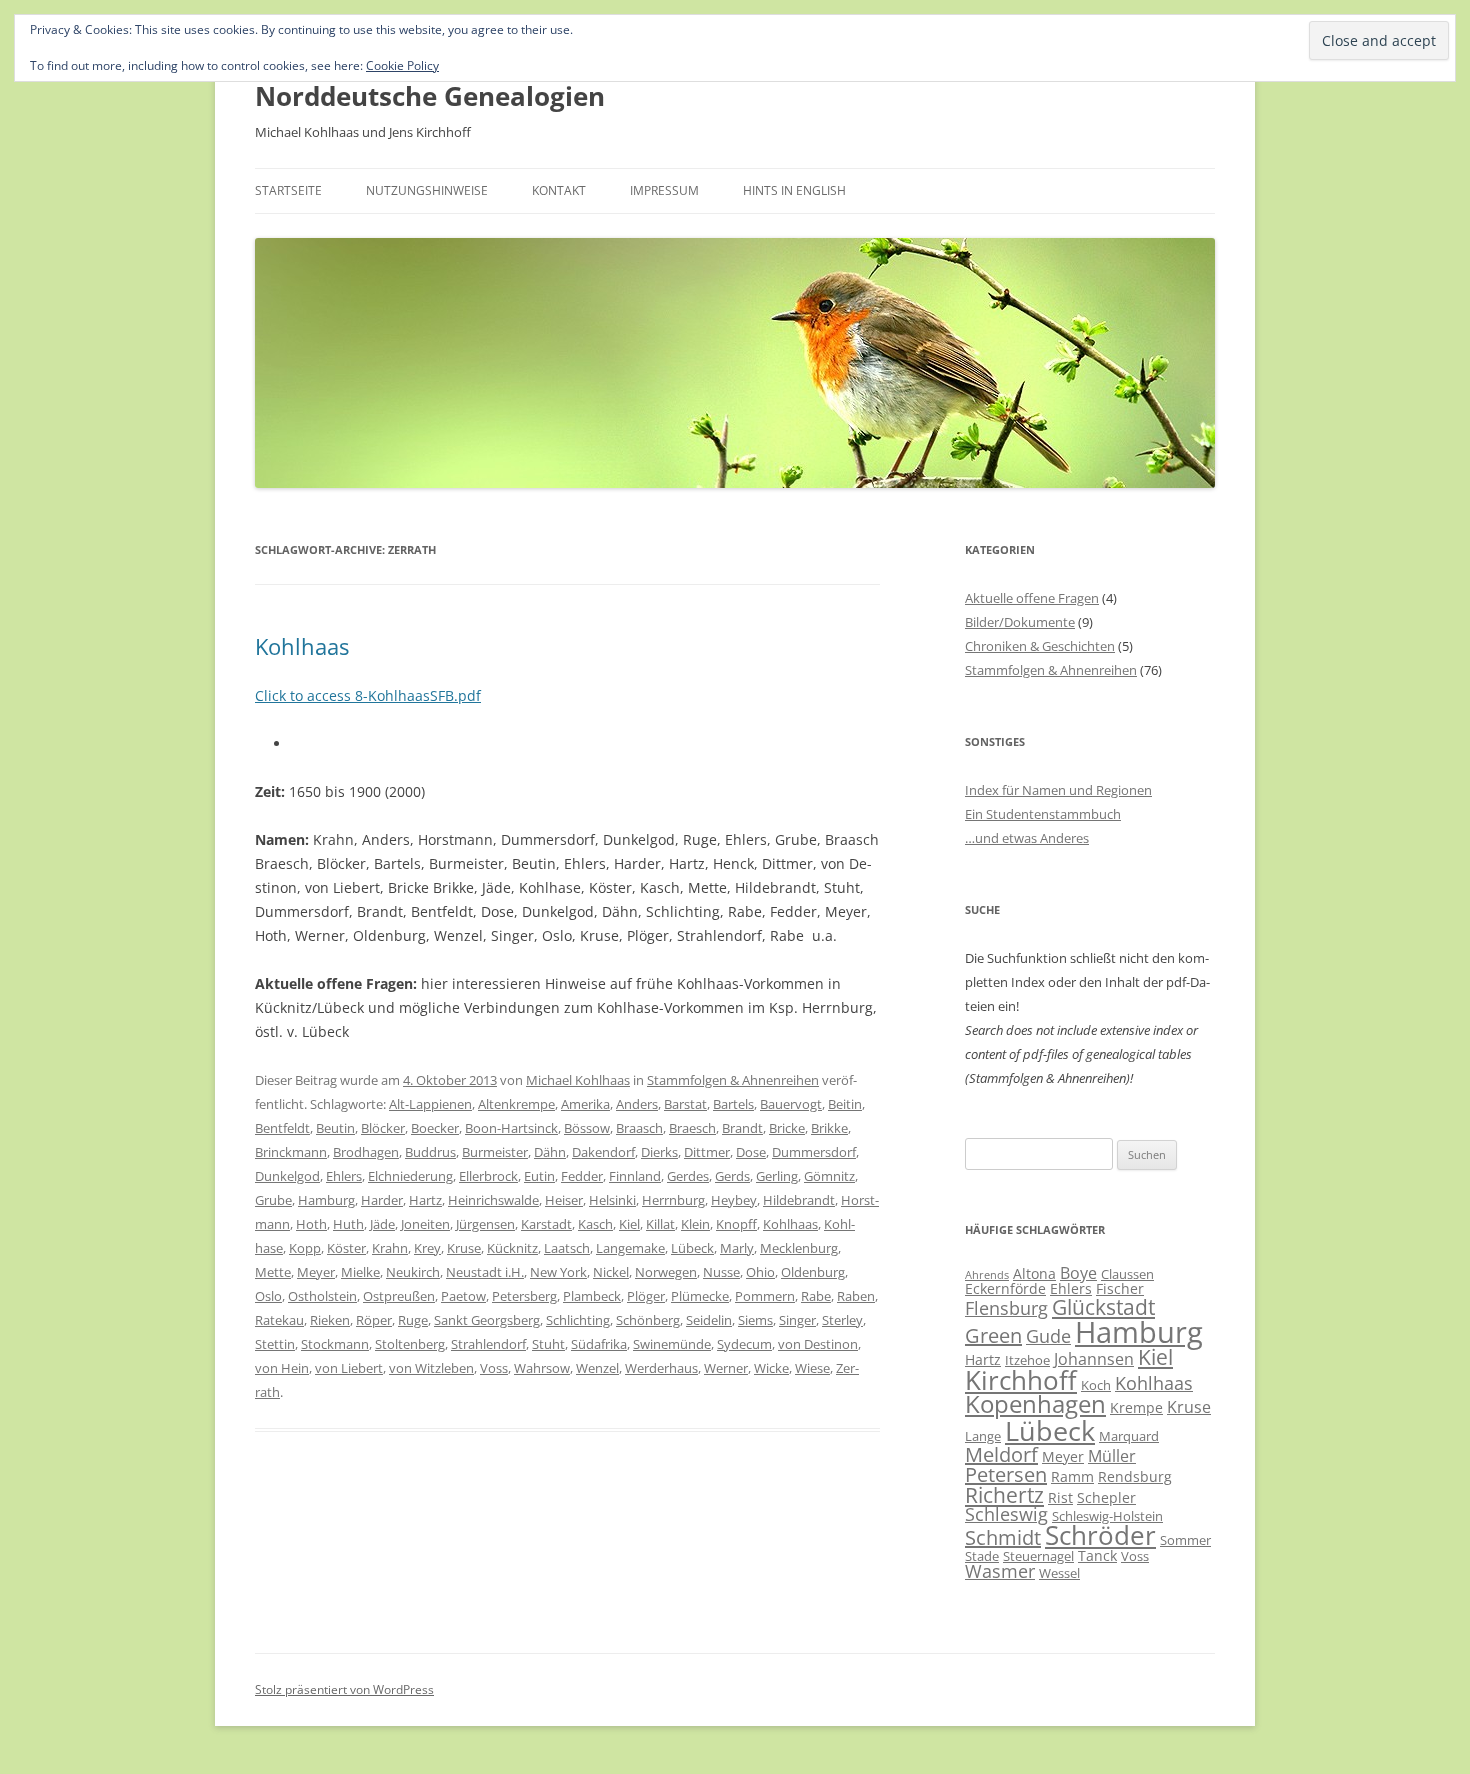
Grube (273, 1200)
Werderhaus (661, 1368)
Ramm (1072, 1476)
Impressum (664, 190)
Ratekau (279, 1320)
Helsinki (612, 1200)
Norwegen (666, 1272)
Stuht (548, 1344)
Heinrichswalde (493, 1200)
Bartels (733, 1104)
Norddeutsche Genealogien (430, 96)
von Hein (282, 1368)
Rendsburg (1135, 1476)
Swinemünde (672, 1344)
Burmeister (495, 1152)
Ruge (413, 1320)
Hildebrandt (799, 1200)
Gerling (777, 1176)
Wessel (1059, 1573)
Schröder (1100, 1535)
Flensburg (1006, 1308)
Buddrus (430, 1152)
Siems (755, 1320)
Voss (494, 1368)
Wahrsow (542, 1368)
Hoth (311, 1224)
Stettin (275, 1344)
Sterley (842, 1320)
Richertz (1004, 1495)
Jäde (382, 1224)
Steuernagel (1038, 1556)
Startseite (288, 190)
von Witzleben (431, 1368)
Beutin (335, 1128)
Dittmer (707, 1152)
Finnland (635, 1176)
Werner (726, 1368)
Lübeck (692, 1248)
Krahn (390, 1248)
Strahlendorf (488, 1344)
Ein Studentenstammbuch (1043, 814)
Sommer (1185, 1540)
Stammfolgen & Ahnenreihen (733, 1080)
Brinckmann (291, 1152)
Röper (374, 1320)
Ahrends (987, 1275)
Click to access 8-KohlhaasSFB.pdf (368, 695)
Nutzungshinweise (427, 190)
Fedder (582, 1176)
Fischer (1120, 1288)
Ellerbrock (488, 1176)
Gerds (732, 1176)
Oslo (268, 1296)
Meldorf (1001, 1454)
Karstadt (546, 1224)
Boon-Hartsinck (511, 1128)
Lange (983, 1436)
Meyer (316, 1272)
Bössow (587, 1128)
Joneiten (425, 1224)
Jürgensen (485, 1224)
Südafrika (599, 1344)
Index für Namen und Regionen (1058, 790)
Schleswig (1006, 1514)
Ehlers (344, 1176)
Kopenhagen (1035, 1404)
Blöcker (383, 1128)
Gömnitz (829, 1176)
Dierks (659, 1152)
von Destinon (818, 1344)
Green (993, 1335)
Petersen (1006, 1474)
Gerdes (688, 1176)
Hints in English (794, 190)
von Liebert (349, 1368)
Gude (1048, 1336)
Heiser (564, 1200)
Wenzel (597, 1368)
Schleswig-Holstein (1107, 1516)
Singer (797, 1320)
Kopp (305, 1248)
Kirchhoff (1021, 1380)
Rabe (816, 1296)
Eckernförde (1005, 1288)
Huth (348, 1224)
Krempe (1136, 1407)
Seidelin (709, 1320)
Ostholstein (322, 1296)
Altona (1034, 1273)
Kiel (629, 1224)
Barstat (685, 1104)
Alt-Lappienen (430, 1104)
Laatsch (567, 1248)
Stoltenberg (410, 1344)
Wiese (812, 1368)
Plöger (646, 1296)
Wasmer (1000, 1571)
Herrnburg (673, 1200)
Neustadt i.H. (485, 1272)
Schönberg (648, 1320)
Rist (1060, 1497)
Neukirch (413, 1272)
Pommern (765, 1296)
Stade (982, 1556)
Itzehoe (1027, 1360)
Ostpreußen (399, 1296)
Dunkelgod (287, 1176)
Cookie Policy (402, 65)
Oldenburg (813, 1272)
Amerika (585, 1104)
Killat (660, 1224)
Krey (427, 1248)
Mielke (360, 1272)
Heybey (734, 1200)
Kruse (464, 1248)
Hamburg (326, 1200)
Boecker (435, 1128)
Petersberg (524, 1296)
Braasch (639, 1128)
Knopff (736, 1224)
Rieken (330, 1320)
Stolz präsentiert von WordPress (344, 1689)
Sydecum (744, 1344)
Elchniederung (410, 1176)
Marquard (1129, 1436)
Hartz (425, 1200)
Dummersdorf (814, 1152)
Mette (273, 1272)
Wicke (771, 1368)
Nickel (611, 1272)
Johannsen (1094, 1359)
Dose (751, 1152)
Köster (346, 1248)
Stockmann (335, 1344)
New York (558, 1272)
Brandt (742, 1128)
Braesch (692, 1128)
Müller (1112, 1456)
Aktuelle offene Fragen (1032, 598)
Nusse (721, 1272)
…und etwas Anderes (1027, 838)
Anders (637, 1104)
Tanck (1097, 1555)
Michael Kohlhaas (578, 1080)
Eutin (539, 1176)
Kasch (595, 1224)
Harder (382, 1200)
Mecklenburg (799, 1248)
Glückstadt (1103, 1307)
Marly (737, 1248)
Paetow (463, 1296)
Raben (856, 1296)
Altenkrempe (516, 1104)
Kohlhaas (302, 646)
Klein (695, 1224)
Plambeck (592, 1296)
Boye (1078, 1273)
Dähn (550, 1152)
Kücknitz (512, 1248)
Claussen (1127, 1274)
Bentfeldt (282, 1128)
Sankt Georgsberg (487, 1320)
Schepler (1106, 1497)
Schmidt (1003, 1537)
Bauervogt (791, 1104)
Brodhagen (366, 1152)
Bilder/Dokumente (1020, 622)
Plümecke (700, 1296)
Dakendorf (603, 1152)
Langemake (630, 1248)
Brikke (829, 1128)
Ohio (760, 1272)
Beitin (845, 1104)
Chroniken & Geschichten (1040, 646)
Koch (1096, 1385)
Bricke (787, 1128)
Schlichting (578, 1320)
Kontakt (559, 190)
